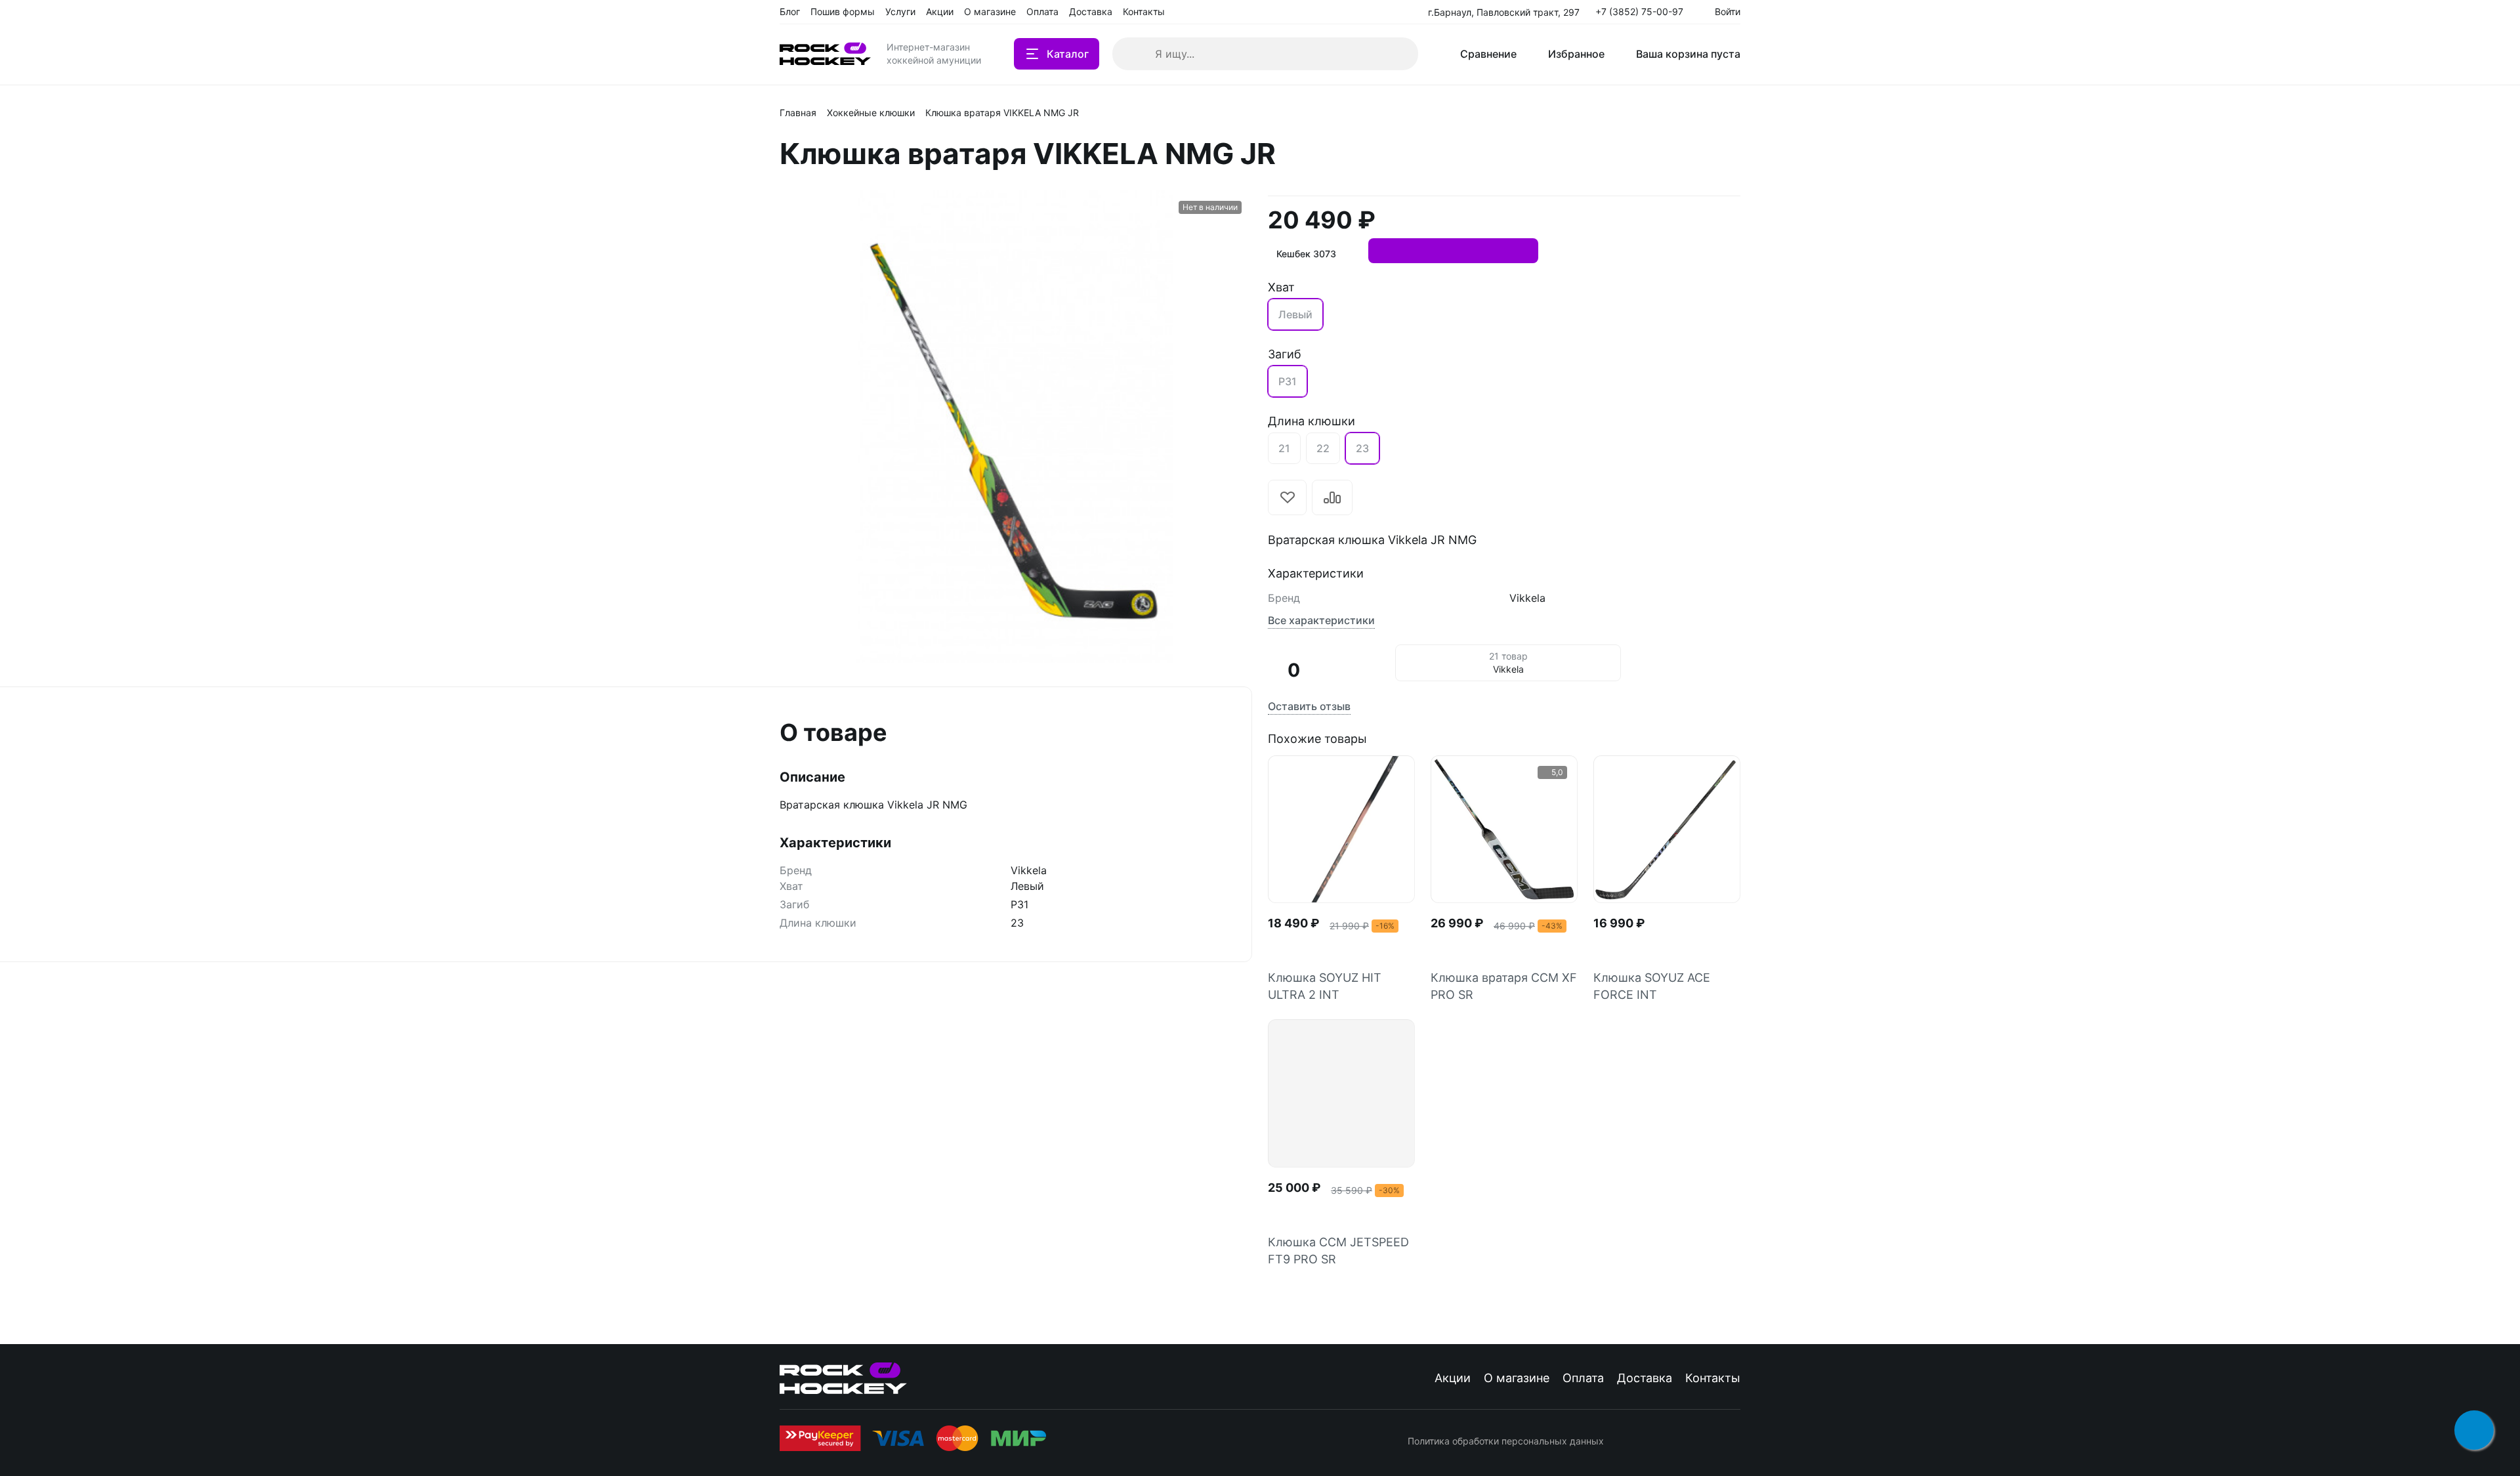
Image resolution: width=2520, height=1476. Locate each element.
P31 (1288, 381)
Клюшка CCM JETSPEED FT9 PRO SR (1338, 1251)
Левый (1295, 314)
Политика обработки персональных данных (1506, 1441)
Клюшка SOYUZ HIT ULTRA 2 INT (1325, 986)
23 (1362, 448)
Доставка (1645, 1378)
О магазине (1517, 1378)
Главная (798, 113)
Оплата (1583, 1378)
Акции (1453, 1378)
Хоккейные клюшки (871, 113)
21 (1284, 448)
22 (1323, 448)
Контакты (1713, 1378)
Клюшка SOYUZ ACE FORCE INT (1652, 986)
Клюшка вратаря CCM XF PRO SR (1504, 986)
